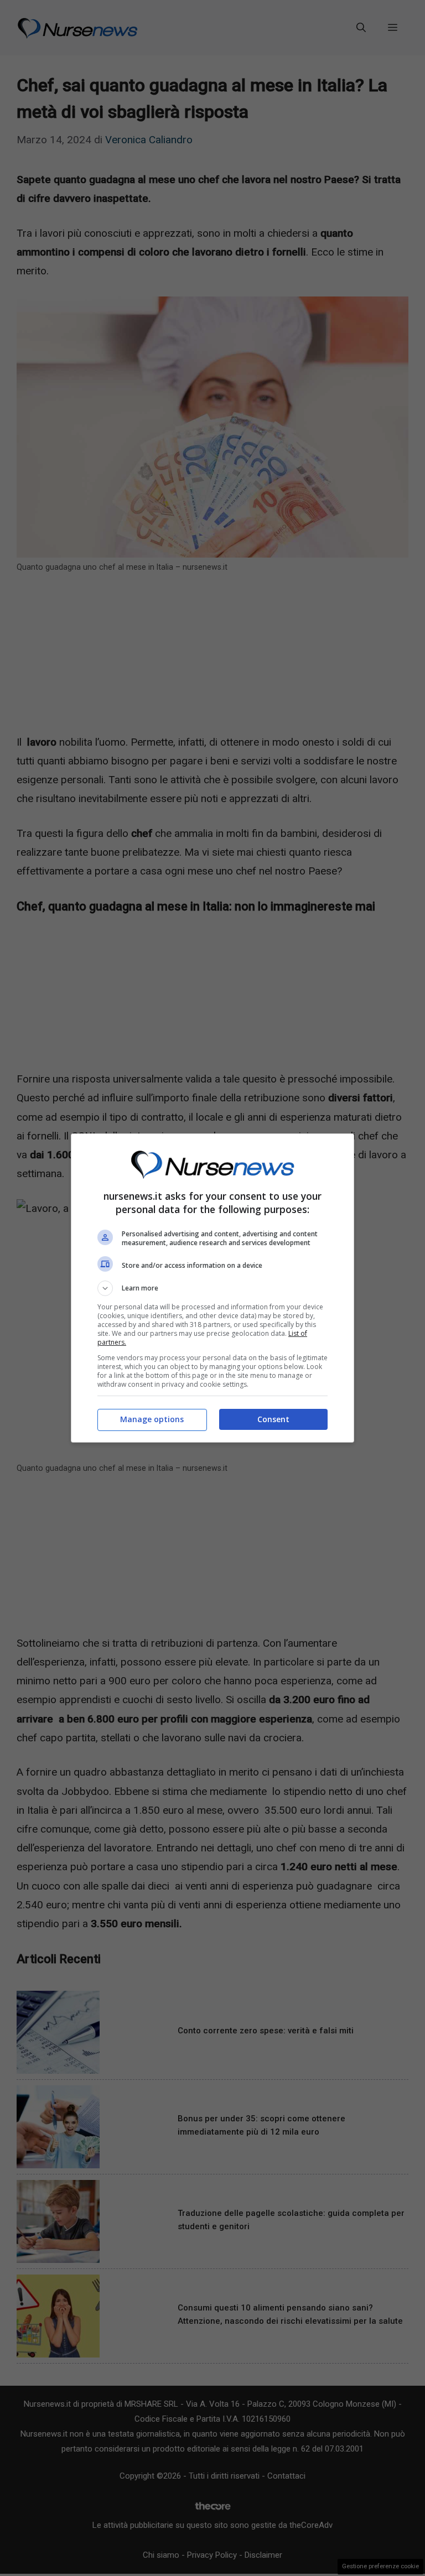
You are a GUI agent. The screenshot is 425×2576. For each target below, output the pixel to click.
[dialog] (212, 1288)
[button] (212, 1288)
